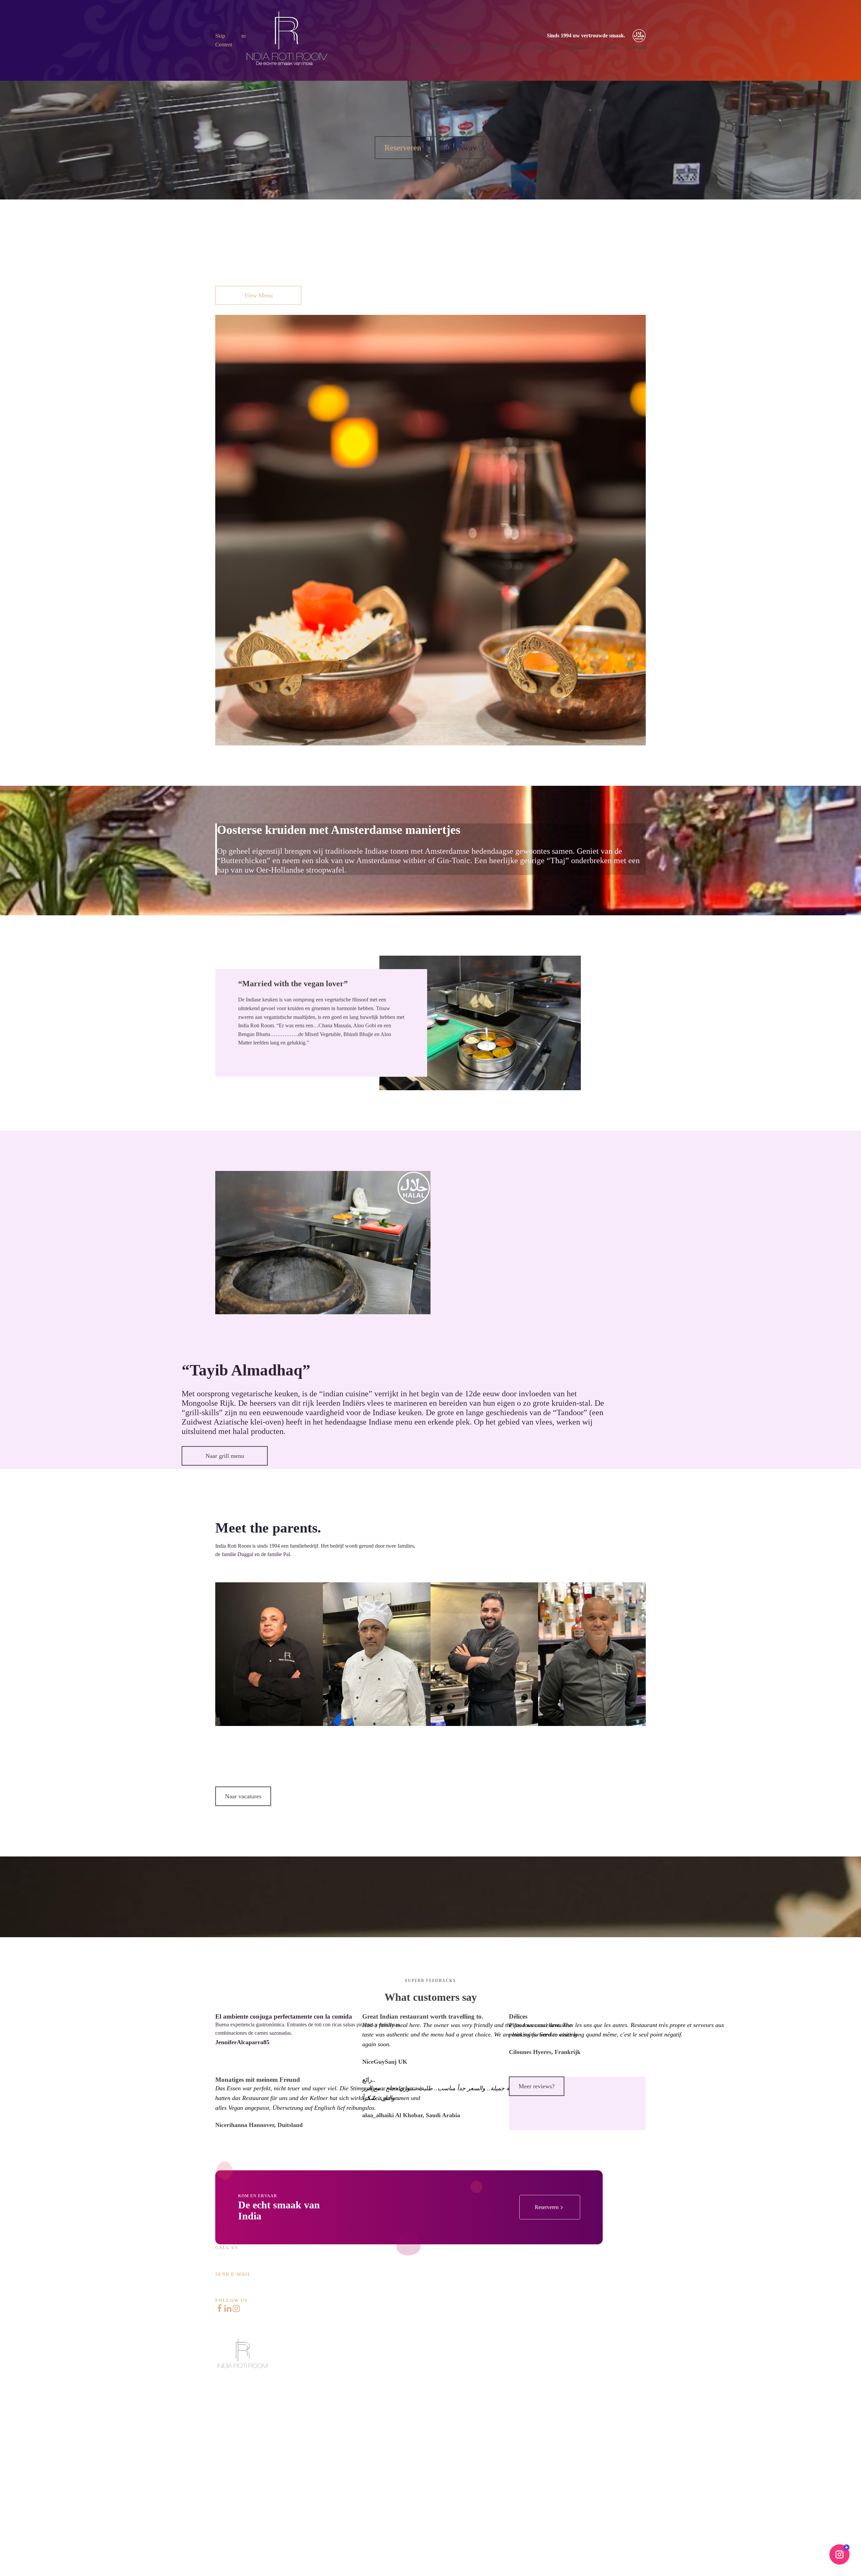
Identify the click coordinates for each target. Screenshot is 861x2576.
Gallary (608, 47)
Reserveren (510, 47)
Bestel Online (470, 47)
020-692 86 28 (239, 2256)
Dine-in (223, 2442)
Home (412, 47)
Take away (227, 2461)
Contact (636, 47)
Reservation (228, 2480)
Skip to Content (230, 40)
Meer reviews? (537, 2086)
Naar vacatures (243, 1796)
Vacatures (577, 47)
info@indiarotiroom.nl (254, 2282)
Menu (436, 47)
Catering (545, 47)
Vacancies (226, 2517)
